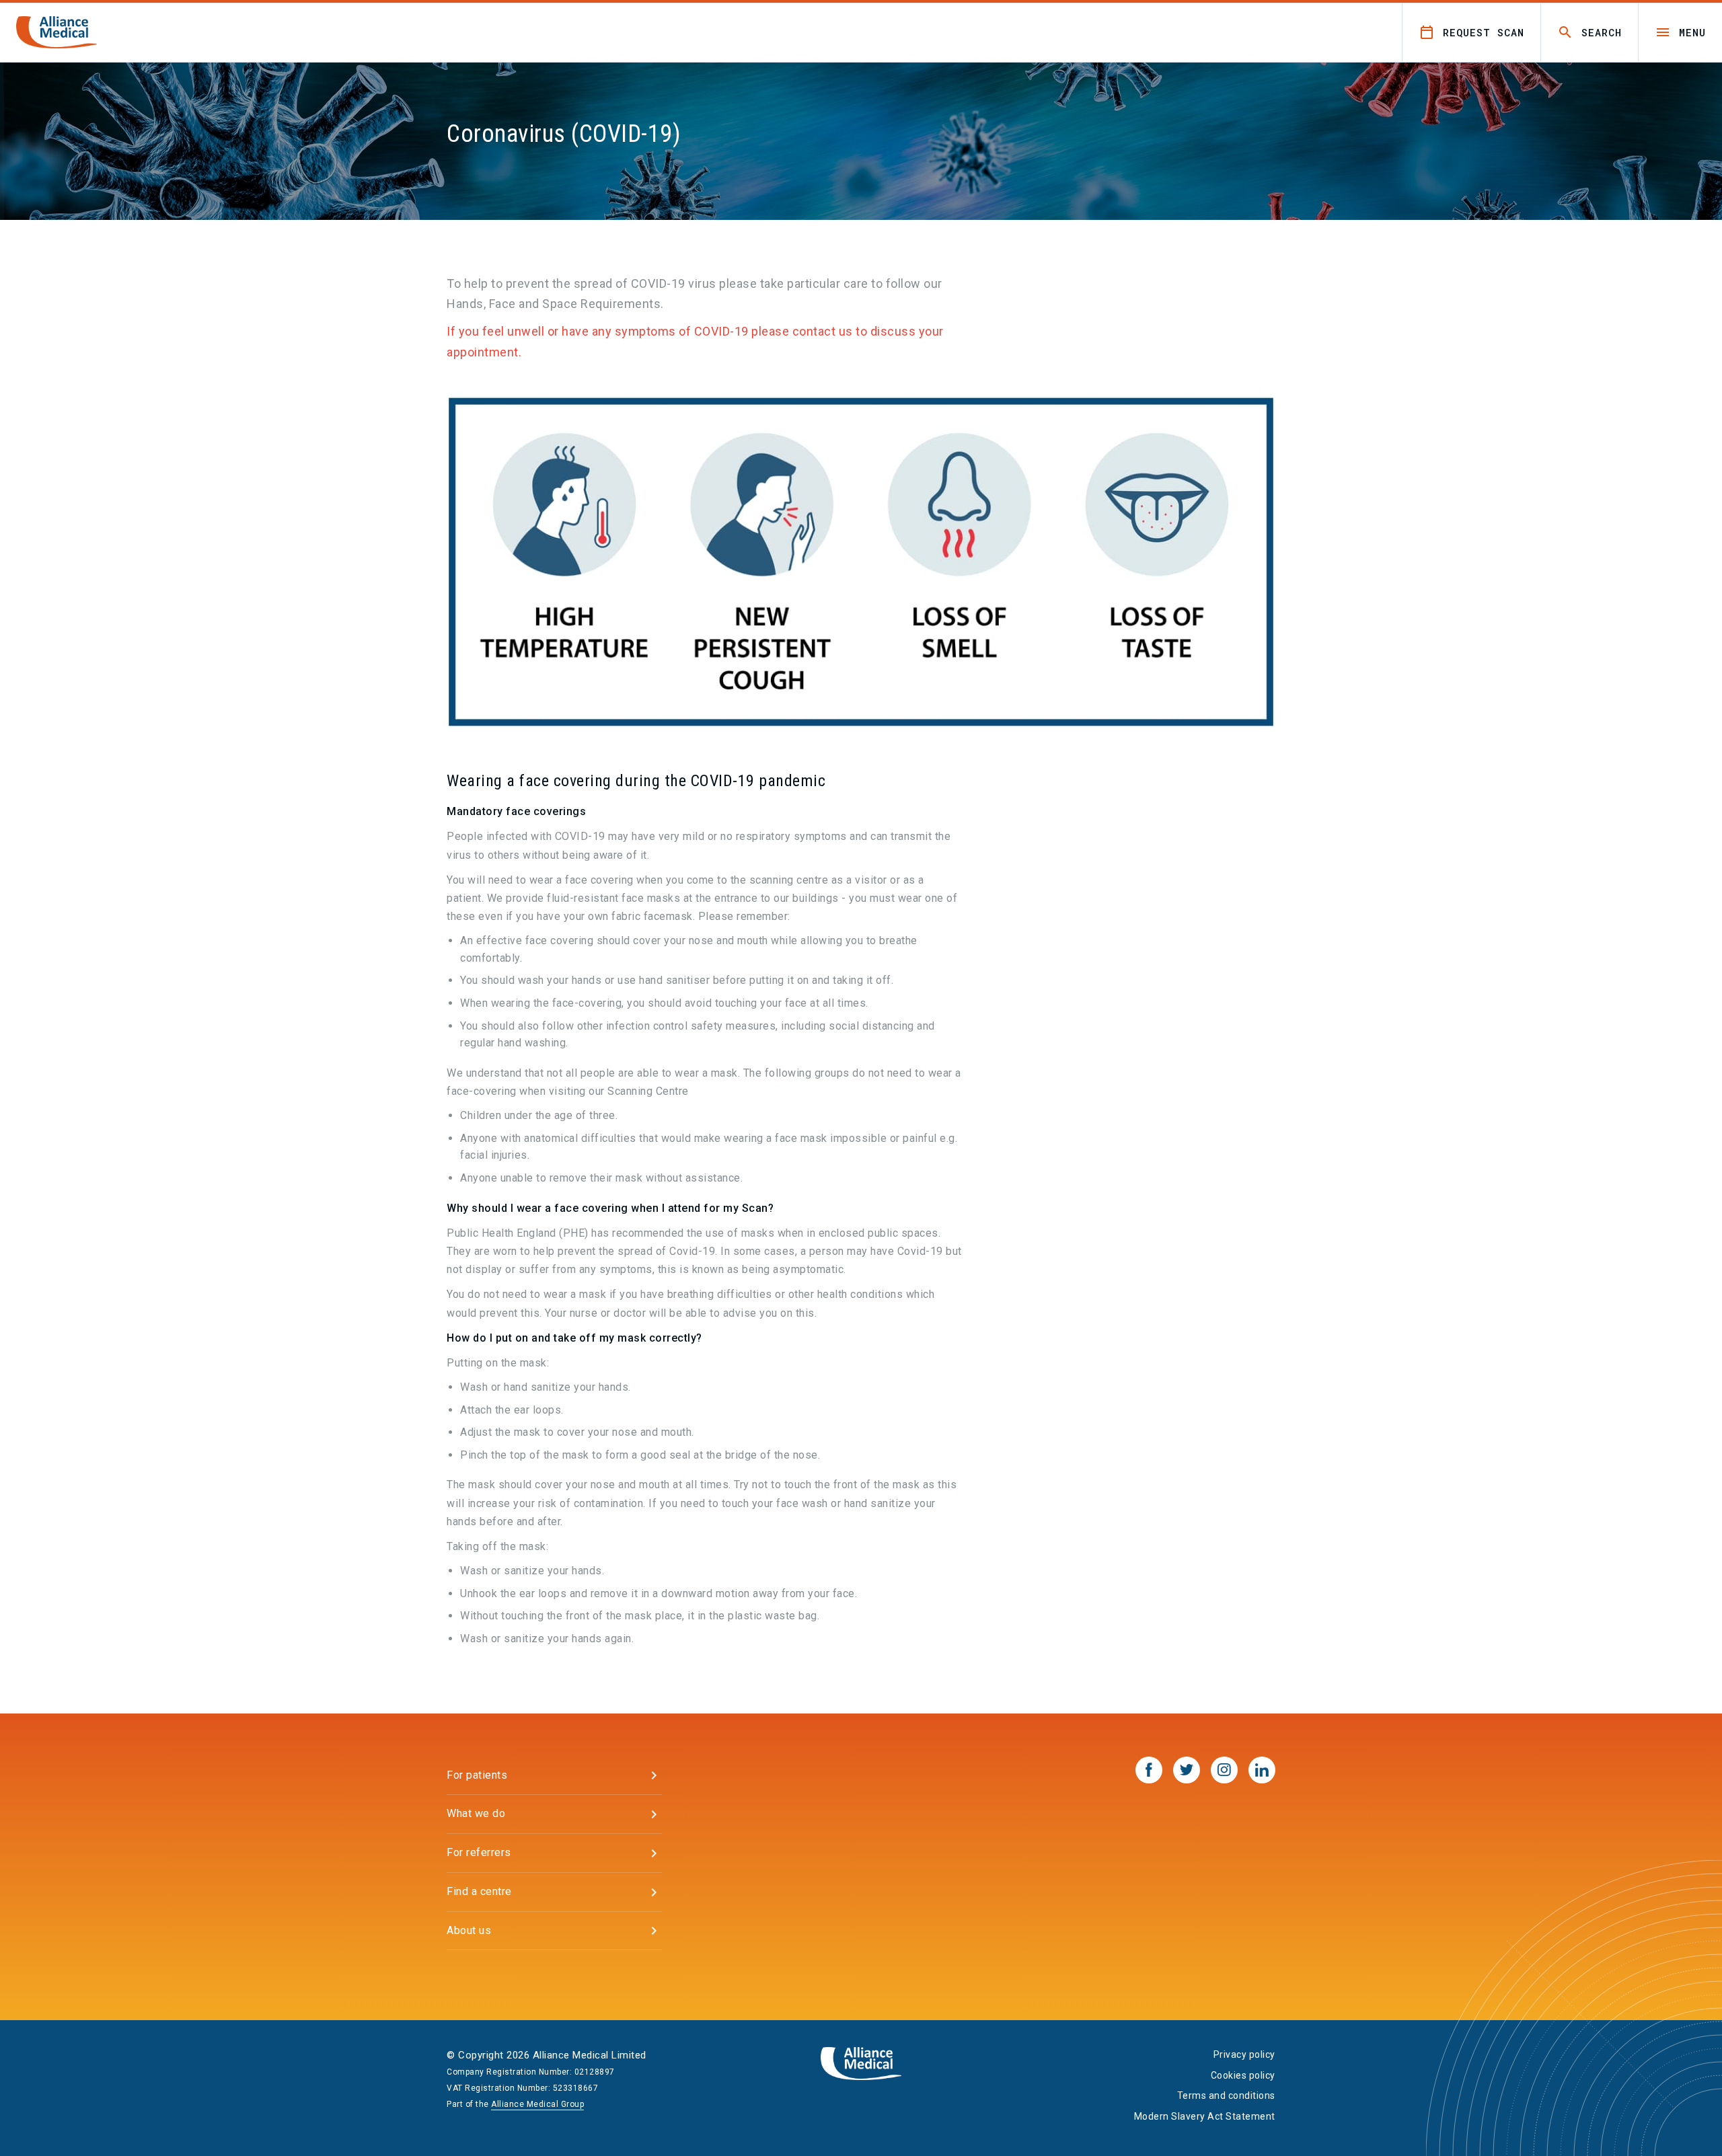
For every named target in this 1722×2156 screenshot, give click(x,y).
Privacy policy (1244, 2054)
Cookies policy (1243, 2075)
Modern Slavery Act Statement (1205, 2116)
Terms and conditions (1226, 2095)
